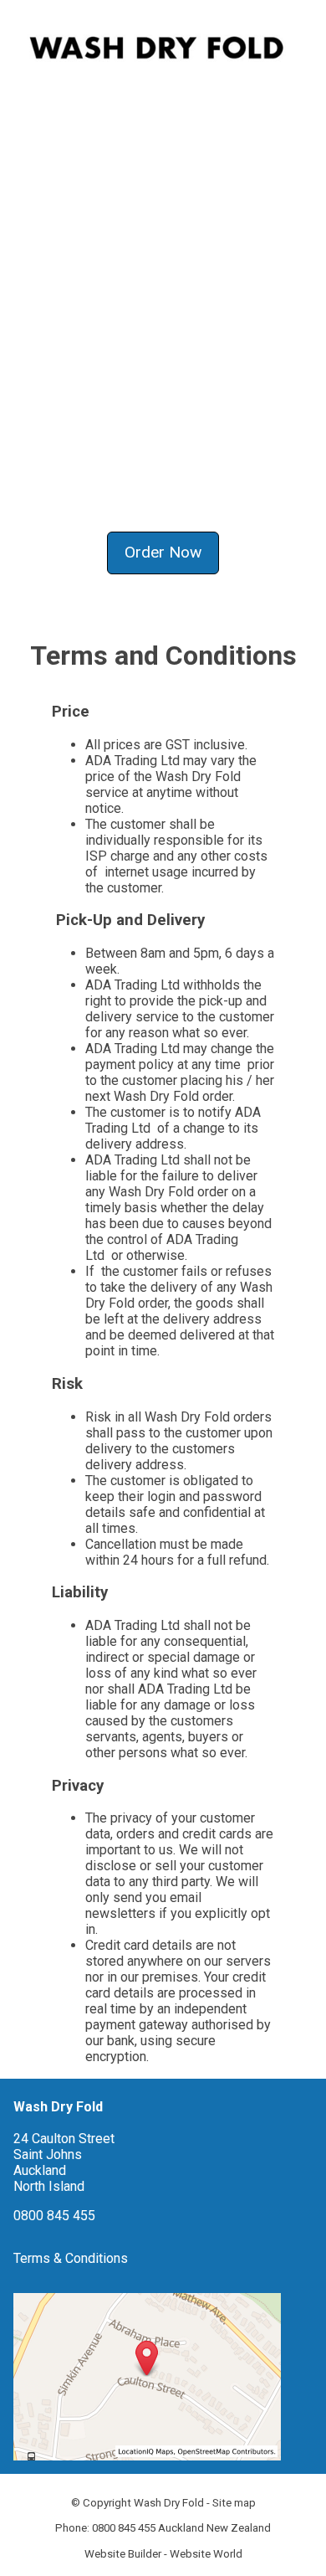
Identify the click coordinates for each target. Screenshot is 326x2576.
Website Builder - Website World (163, 2554)
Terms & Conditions (71, 2258)
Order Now (163, 552)
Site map (234, 2503)
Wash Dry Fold (169, 2503)
